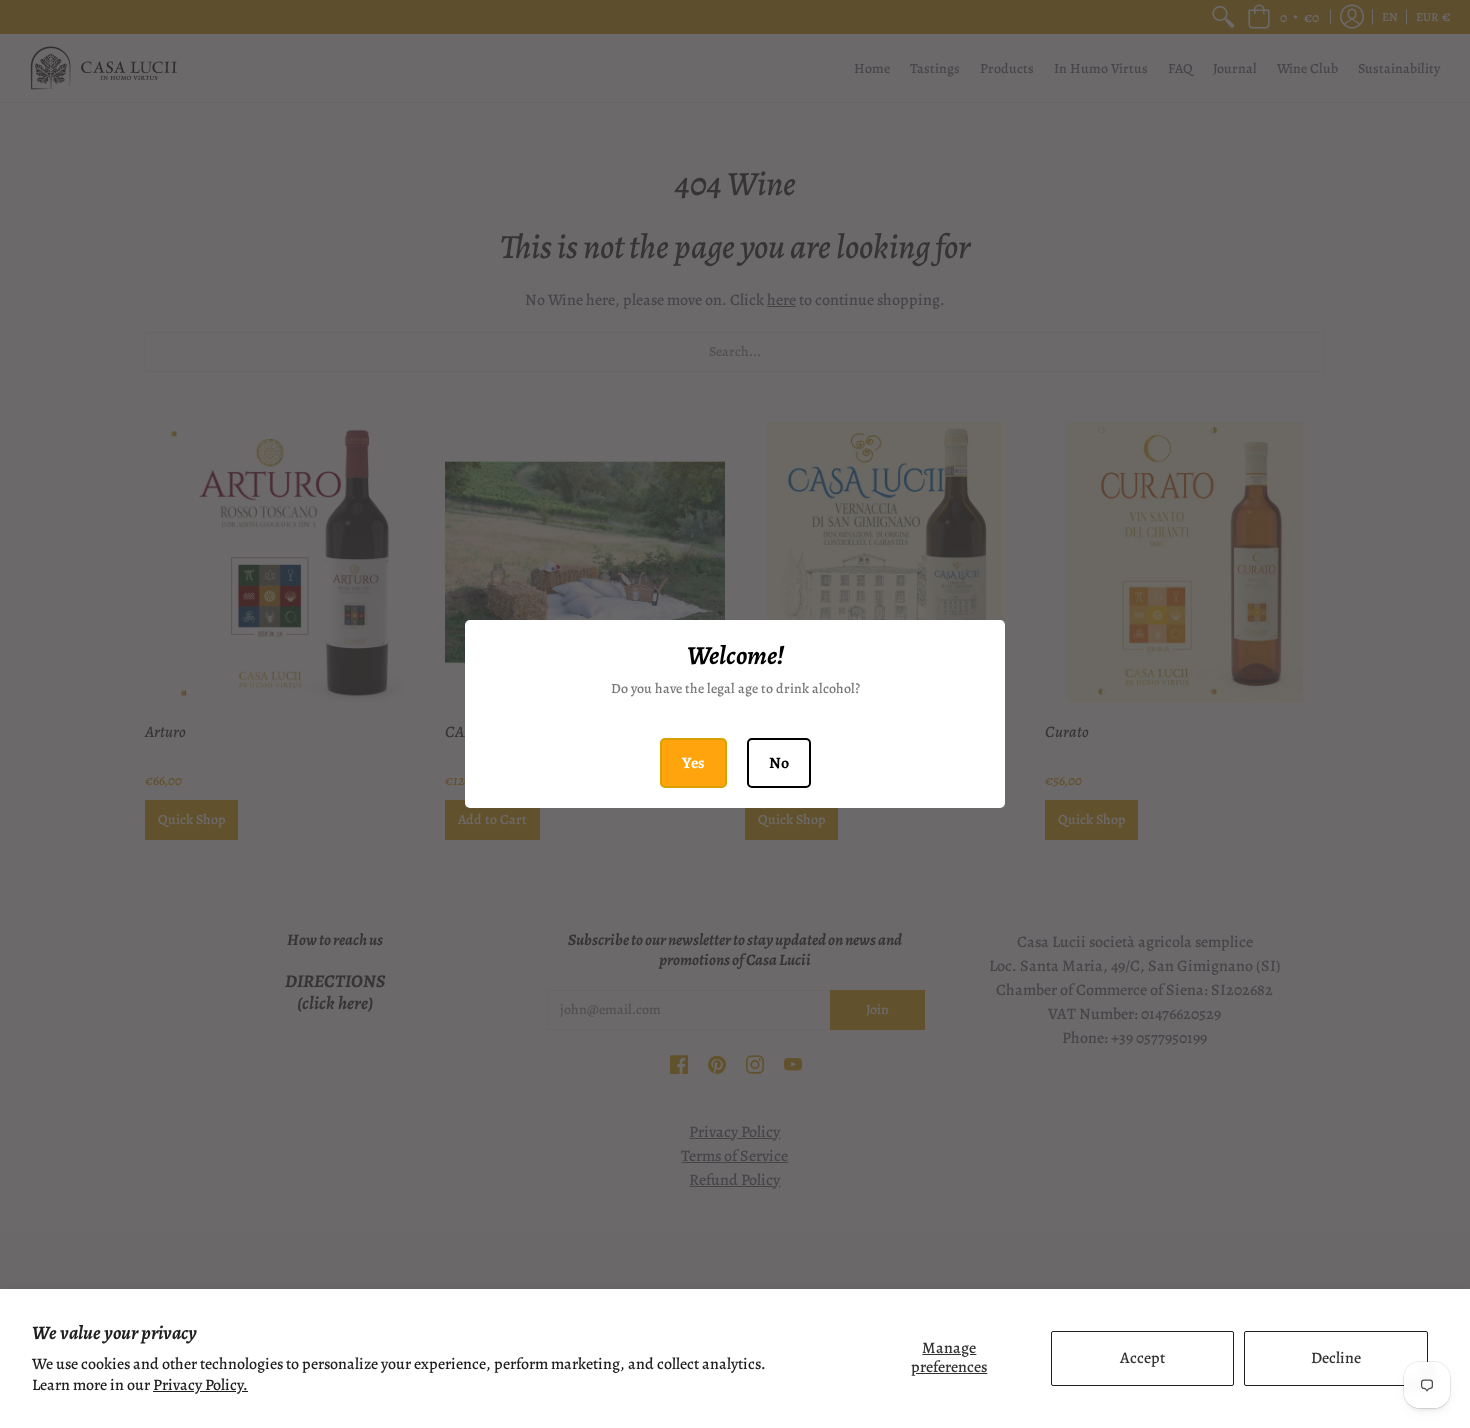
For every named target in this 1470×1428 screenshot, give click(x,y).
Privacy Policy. (200, 1385)
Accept (1142, 1358)
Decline (1336, 1358)
